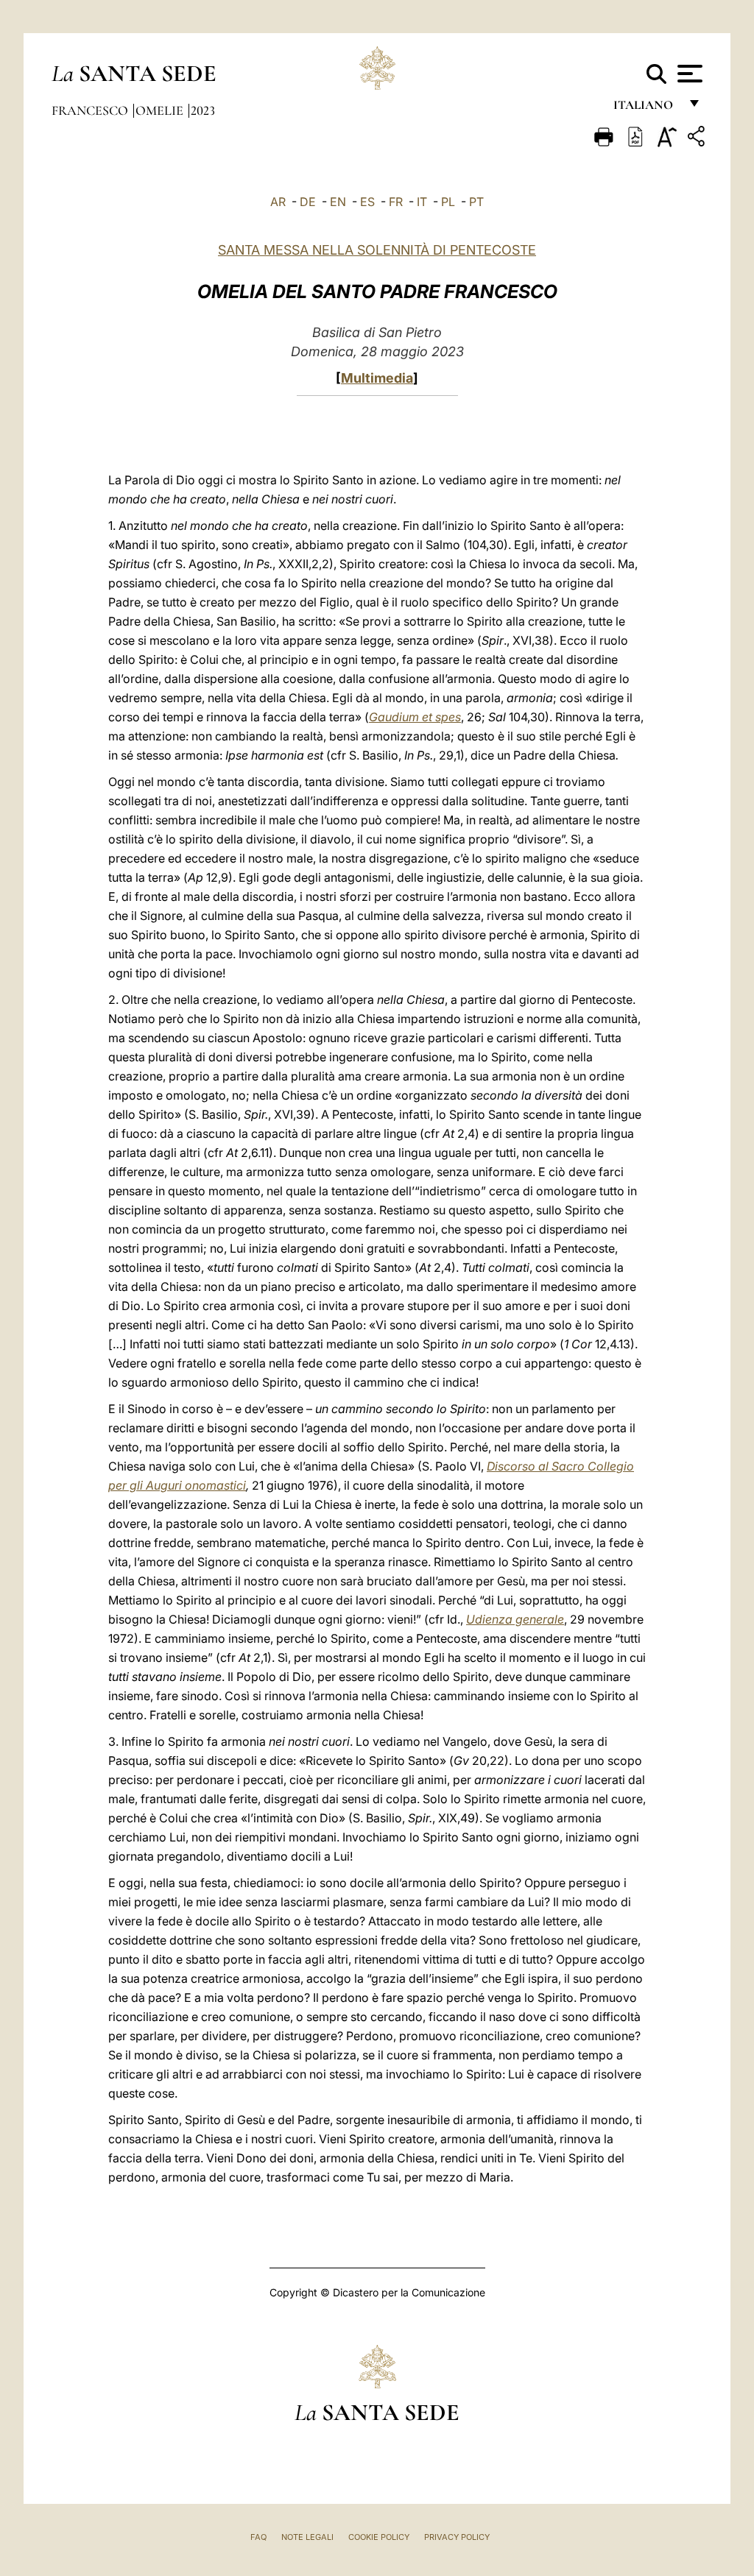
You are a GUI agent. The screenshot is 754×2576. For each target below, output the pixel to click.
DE (308, 202)
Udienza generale (515, 1619)
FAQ (258, 2537)
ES (367, 202)
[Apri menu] (688, 74)
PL (448, 202)
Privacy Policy (457, 2537)
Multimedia (377, 378)
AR (278, 202)
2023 (203, 110)
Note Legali (307, 2537)
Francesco (91, 110)
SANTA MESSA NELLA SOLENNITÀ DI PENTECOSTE (377, 250)
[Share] (698, 139)
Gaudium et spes (415, 717)
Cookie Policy (379, 2537)
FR (396, 202)
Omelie (161, 110)
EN (338, 202)
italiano (646, 109)
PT (476, 202)
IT (422, 202)
